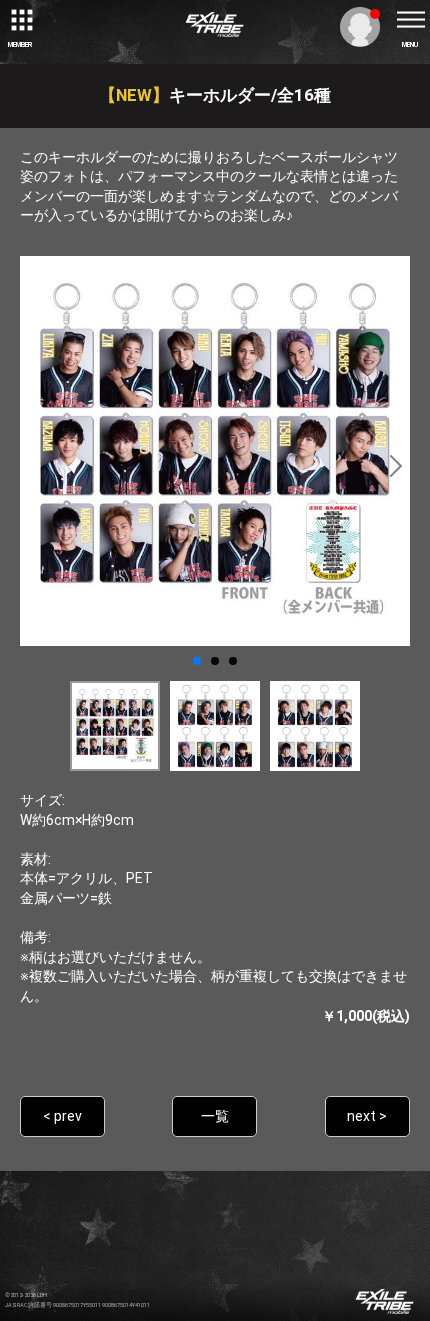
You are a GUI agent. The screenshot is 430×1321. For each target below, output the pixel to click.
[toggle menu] (410, 20)
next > (367, 1116)
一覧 (215, 1116)
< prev (62, 1116)
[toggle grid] (20, 20)
